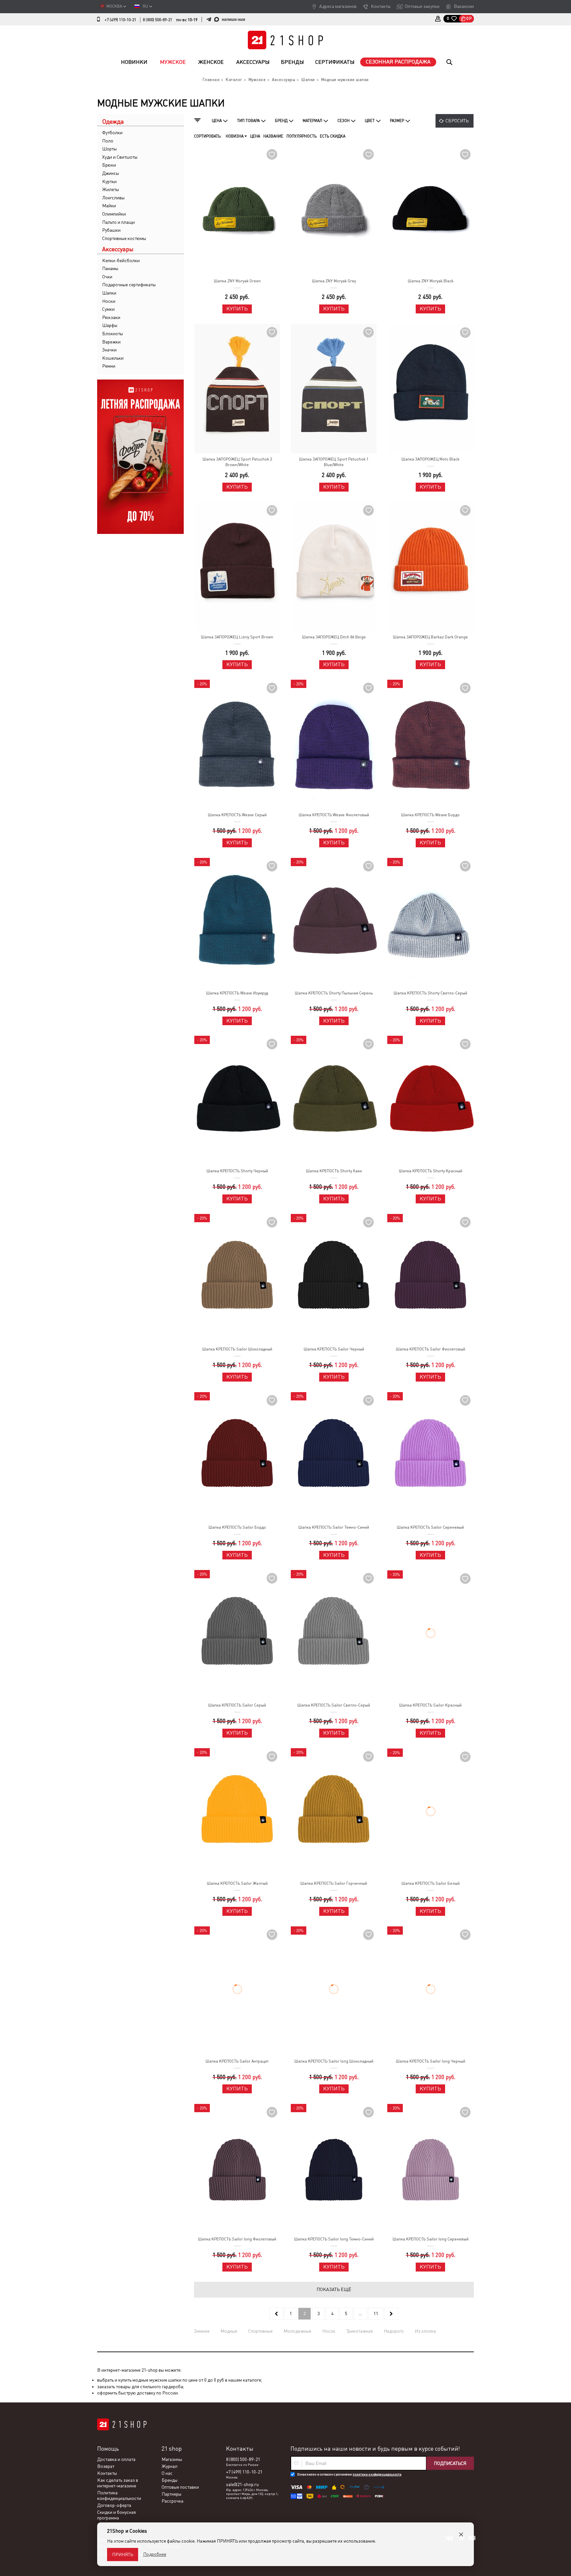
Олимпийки (114, 214)
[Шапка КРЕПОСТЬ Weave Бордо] (430, 744)
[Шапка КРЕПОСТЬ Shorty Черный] (237, 1100)
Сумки (108, 309)
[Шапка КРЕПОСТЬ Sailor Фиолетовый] (430, 1279)
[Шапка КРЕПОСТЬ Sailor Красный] (430, 1635)
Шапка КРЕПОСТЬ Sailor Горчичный (334, 1883)
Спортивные (260, 2331)
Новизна (235, 136)
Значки (109, 350)
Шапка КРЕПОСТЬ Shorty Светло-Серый (430, 993)
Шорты (109, 149)
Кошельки (113, 358)
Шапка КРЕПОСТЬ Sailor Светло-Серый (334, 1705)
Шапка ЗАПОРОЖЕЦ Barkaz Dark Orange (430, 637)
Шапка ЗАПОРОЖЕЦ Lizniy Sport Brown (237, 637)
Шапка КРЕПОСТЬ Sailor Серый (237, 1705)
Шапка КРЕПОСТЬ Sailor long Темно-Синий (334, 2239)
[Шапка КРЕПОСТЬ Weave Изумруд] (237, 923)
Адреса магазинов (338, 6)
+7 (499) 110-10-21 (120, 20)
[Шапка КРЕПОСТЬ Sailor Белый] (430, 1813)
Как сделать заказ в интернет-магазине (118, 2483)
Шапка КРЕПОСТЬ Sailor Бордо (237, 1527)
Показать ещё (334, 2290)
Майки (109, 206)
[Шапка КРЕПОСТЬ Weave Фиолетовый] (334, 744)
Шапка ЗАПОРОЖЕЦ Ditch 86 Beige (334, 637)
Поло (108, 141)
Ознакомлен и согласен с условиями (349, 2475)
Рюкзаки (111, 317)
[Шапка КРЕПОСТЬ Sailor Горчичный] (334, 1813)
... (360, 2314)
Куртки (109, 181)
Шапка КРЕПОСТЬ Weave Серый (237, 815)
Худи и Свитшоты (120, 157)
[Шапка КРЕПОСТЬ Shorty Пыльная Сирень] (334, 923)
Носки (109, 301)
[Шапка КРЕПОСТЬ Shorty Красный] (430, 1100)
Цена (255, 136)
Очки (107, 277)
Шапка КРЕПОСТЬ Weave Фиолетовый (334, 815)
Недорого (394, 2331)
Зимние (202, 2331)
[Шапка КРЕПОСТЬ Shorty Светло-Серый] (430, 923)
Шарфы (110, 325)
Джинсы (111, 173)
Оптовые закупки (422, 6)
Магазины (172, 2460)
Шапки (109, 293)
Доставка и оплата (116, 2460)
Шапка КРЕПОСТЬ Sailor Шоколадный (237, 1349)
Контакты (381, 6)
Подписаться (450, 2464)
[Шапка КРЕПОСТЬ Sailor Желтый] (237, 1813)
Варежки (111, 342)
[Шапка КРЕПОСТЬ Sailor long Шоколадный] (334, 1991)
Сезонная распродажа (398, 62)
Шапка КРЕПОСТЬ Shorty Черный (237, 1171)
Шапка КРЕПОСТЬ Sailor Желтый (237, 1883)
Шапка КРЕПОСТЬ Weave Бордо (430, 815)
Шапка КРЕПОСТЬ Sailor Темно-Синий (334, 1527)
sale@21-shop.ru (242, 2485)
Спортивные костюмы (124, 238)
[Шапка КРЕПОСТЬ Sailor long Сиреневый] (430, 2169)
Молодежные (297, 2331)
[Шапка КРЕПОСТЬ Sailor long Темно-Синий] (334, 2169)
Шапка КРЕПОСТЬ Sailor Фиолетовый (431, 1349)
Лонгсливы (113, 198)
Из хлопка (425, 2331)
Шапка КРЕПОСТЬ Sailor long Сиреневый (431, 2239)
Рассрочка (172, 2501)
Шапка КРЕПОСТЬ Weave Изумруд (237, 993)
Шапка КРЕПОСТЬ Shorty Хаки (334, 1171)
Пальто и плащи (118, 222)
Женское (211, 62)
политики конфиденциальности (377, 2475)
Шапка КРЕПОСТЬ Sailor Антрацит (237, 2062)
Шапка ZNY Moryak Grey (334, 281)
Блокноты (113, 334)
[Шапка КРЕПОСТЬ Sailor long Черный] (430, 1991)
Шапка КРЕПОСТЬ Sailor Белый (431, 1883)
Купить (237, 309)
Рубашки (111, 230)
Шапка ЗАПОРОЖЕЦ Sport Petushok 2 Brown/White (237, 462)
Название (273, 136)
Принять (123, 2555)
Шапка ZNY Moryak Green (237, 281)
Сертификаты (335, 62)
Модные (229, 2331)
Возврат (106, 2467)
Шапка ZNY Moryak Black (431, 281)
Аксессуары (253, 62)
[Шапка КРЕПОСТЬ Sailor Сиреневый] (430, 1457)
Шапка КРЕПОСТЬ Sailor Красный (430, 1705)
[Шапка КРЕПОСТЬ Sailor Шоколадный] (237, 1279)
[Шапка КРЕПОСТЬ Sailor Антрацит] (237, 1991)
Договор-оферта (114, 2506)
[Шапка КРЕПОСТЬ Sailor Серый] (237, 1635)
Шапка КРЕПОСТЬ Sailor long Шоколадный (334, 2062)
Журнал (170, 2467)
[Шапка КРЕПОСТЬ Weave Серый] (237, 744)
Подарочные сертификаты (129, 285)
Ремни (109, 366)
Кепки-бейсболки (121, 261)
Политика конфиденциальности (119, 2496)
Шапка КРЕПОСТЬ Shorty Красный (431, 1171)
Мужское (173, 62)
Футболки (112, 133)
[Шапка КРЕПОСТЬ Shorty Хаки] (334, 1100)
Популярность (302, 136)
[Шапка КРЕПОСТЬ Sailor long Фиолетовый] (237, 2169)
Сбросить (457, 121)
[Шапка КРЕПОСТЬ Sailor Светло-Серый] (334, 1635)
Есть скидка (333, 136)
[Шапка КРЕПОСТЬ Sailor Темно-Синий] (334, 1457)
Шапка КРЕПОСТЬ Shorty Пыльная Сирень (334, 993)
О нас (167, 2474)
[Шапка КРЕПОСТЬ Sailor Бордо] (237, 1457)
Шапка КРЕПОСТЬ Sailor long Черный (431, 2062)
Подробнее (155, 2554)
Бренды (292, 62)
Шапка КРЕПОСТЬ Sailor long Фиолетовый (237, 2239)
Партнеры (171, 2494)
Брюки (109, 165)
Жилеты (111, 189)
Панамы (110, 268)
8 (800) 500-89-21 (157, 20)
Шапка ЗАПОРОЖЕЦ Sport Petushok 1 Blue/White (334, 462)
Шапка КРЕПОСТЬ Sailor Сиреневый (430, 1527)
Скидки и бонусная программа (116, 2515)
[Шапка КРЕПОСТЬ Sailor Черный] (334, 1279)
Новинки (134, 62)
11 (376, 2314)
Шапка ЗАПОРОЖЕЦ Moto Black (430, 459)
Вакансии (464, 6)
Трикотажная (360, 2331)
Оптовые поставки (180, 2487)
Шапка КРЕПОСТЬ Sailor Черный (334, 1349)
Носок (329, 2331)
